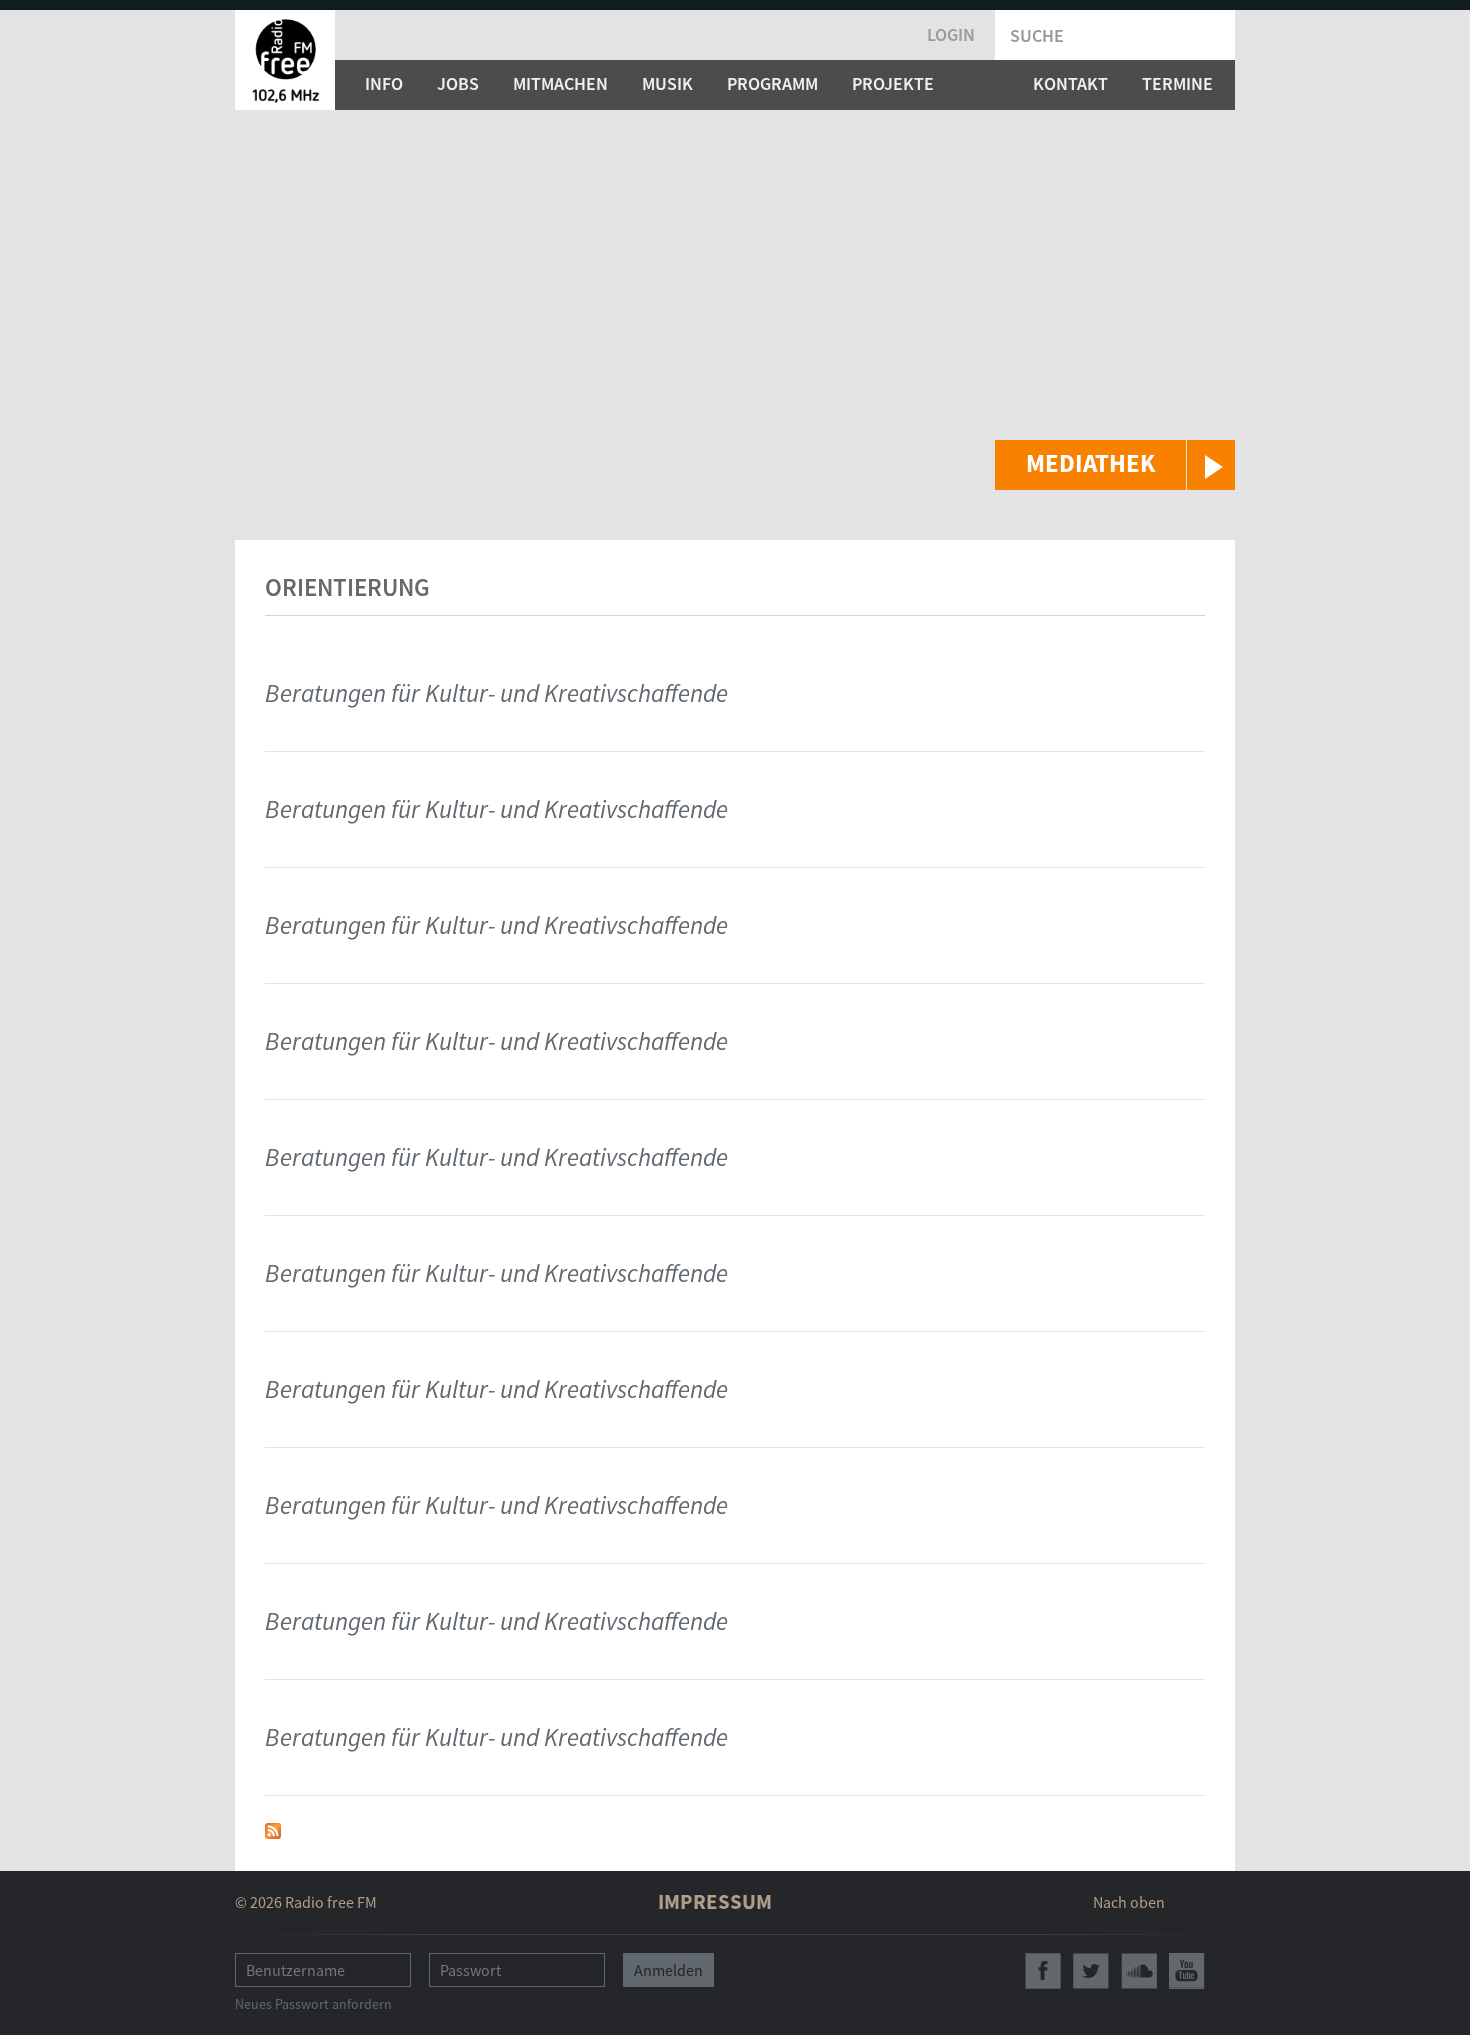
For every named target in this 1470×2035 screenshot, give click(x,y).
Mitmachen (560, 83)
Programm (772, 83)
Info (384, 83)
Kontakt (1070, 83)
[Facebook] (1043, 1971)
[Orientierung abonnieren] (273, 1828)
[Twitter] (1091, 1971)
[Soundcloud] (1139, 1971)
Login (951, 34)
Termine (1177, 83)
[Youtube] (1187, 1971)
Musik (667, 83)
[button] (1115, 465)
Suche (1037, 35)
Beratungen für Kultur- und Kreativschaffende (496, 693)
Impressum (715, 1901)
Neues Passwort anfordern (313, 2004)
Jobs (458, 83)
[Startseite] (285, 60)
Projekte (893, 83)
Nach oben (1129, 1902)
